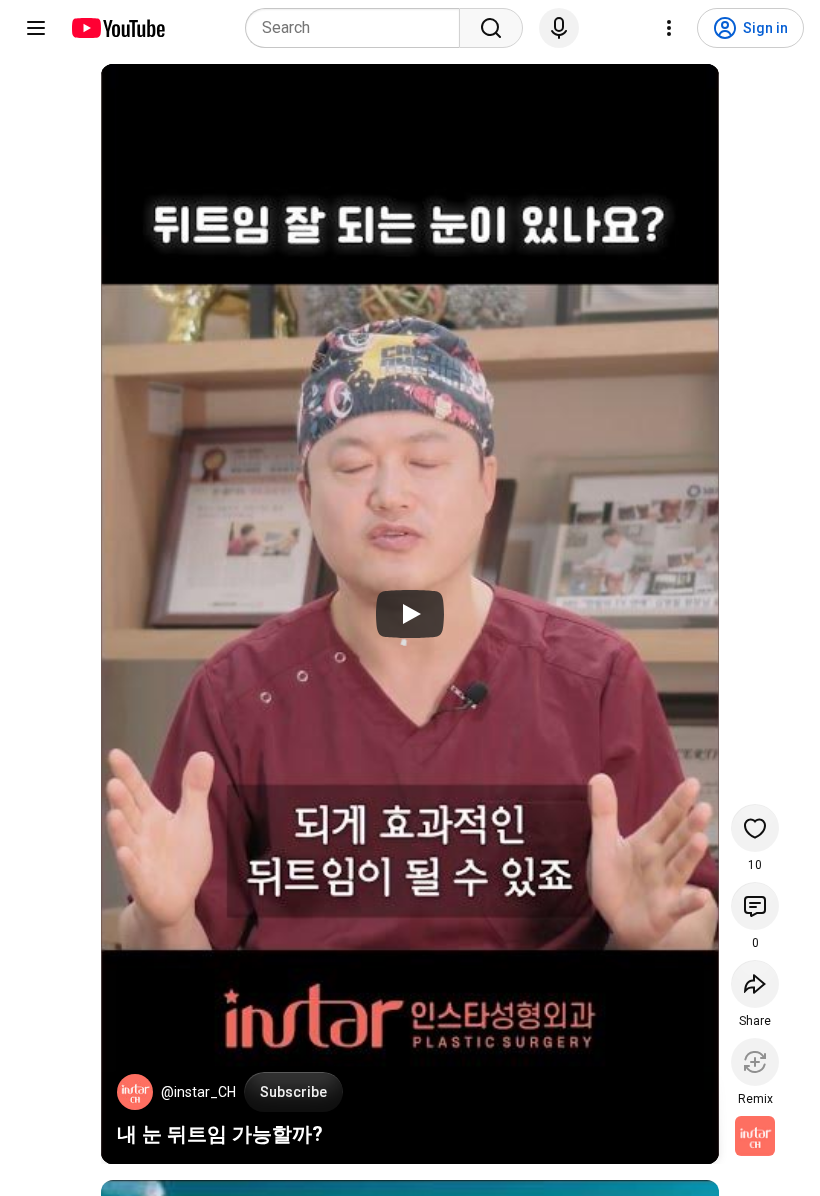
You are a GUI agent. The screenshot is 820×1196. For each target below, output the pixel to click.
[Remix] (755, 1062)
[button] (135, 1092)
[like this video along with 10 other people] (755, 828)
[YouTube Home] (117, 28)
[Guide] (36, 28)
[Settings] (669, 28)
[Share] (755, 984)
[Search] (491, 28)
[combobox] (358, 28)
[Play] (410, 614)
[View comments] (755, 906)
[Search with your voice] (559, 28)
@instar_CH (198, 1092)
